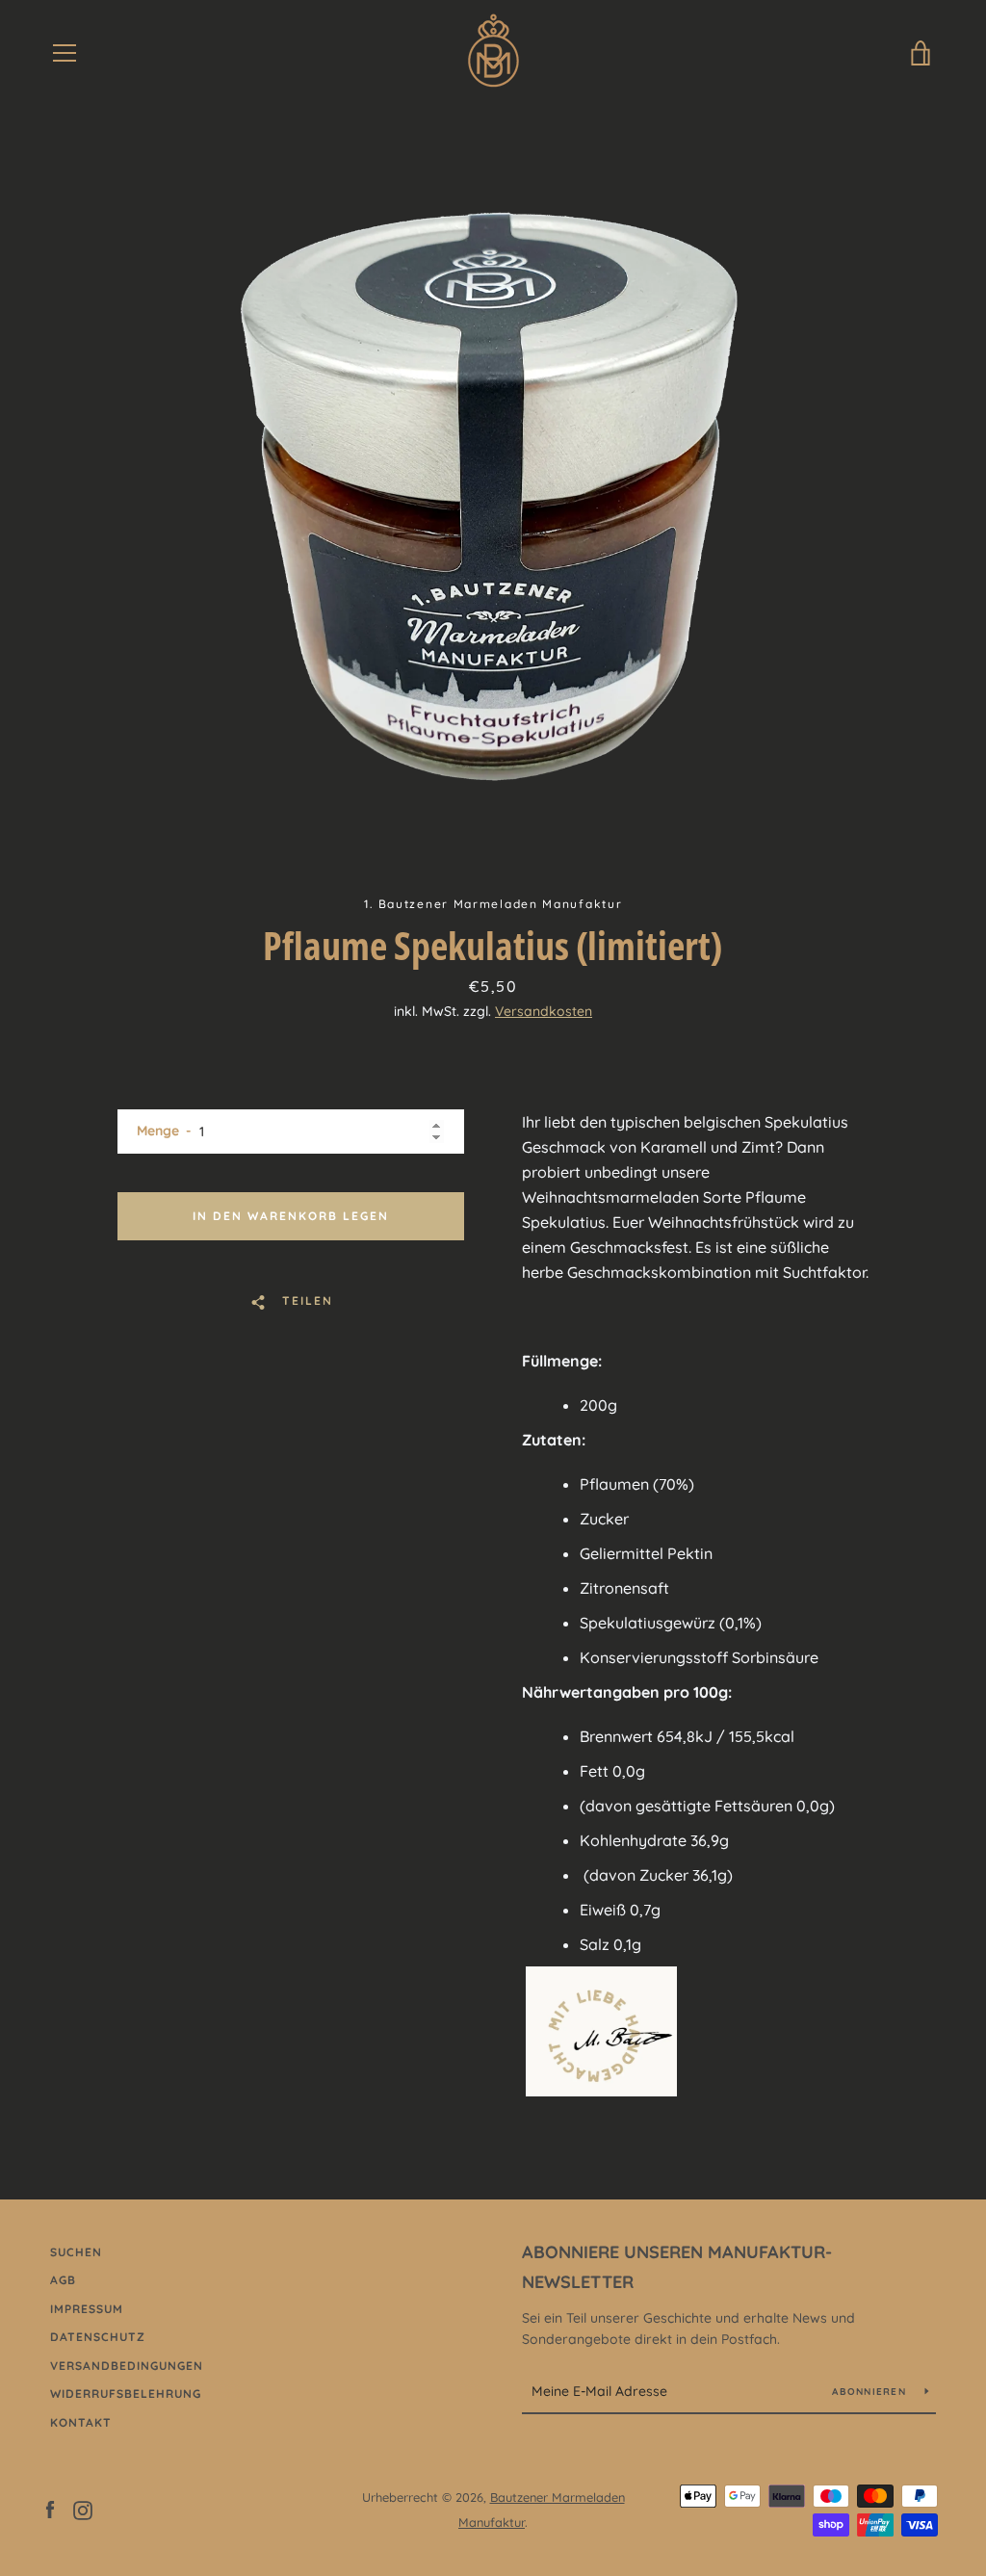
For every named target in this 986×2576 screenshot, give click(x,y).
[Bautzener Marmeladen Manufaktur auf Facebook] (50, 2509)
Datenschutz (98, 2337)
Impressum (87, 2309)
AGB (63, 2280)
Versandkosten (544, 1011)
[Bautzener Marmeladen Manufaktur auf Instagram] (83, 2509)
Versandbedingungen (127, 2366)
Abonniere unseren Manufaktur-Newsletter (677, 2267)
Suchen (76, 2252)
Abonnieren (871, 2392)
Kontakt (81, 2422)
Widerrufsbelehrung (126, 2394)
